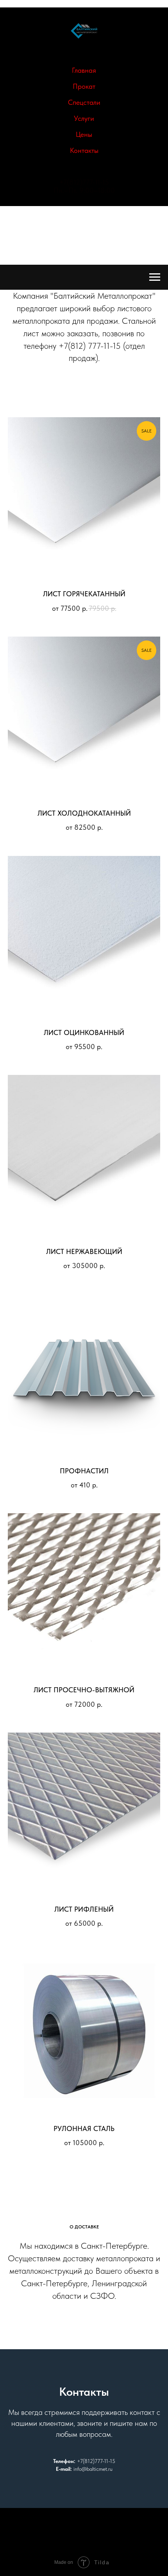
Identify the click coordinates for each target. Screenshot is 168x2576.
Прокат (84, 86)
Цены (84, 134)
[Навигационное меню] (155, 277)
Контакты (84, 150)
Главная (84, 70)
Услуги (84, 118)
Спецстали (84, 102)
